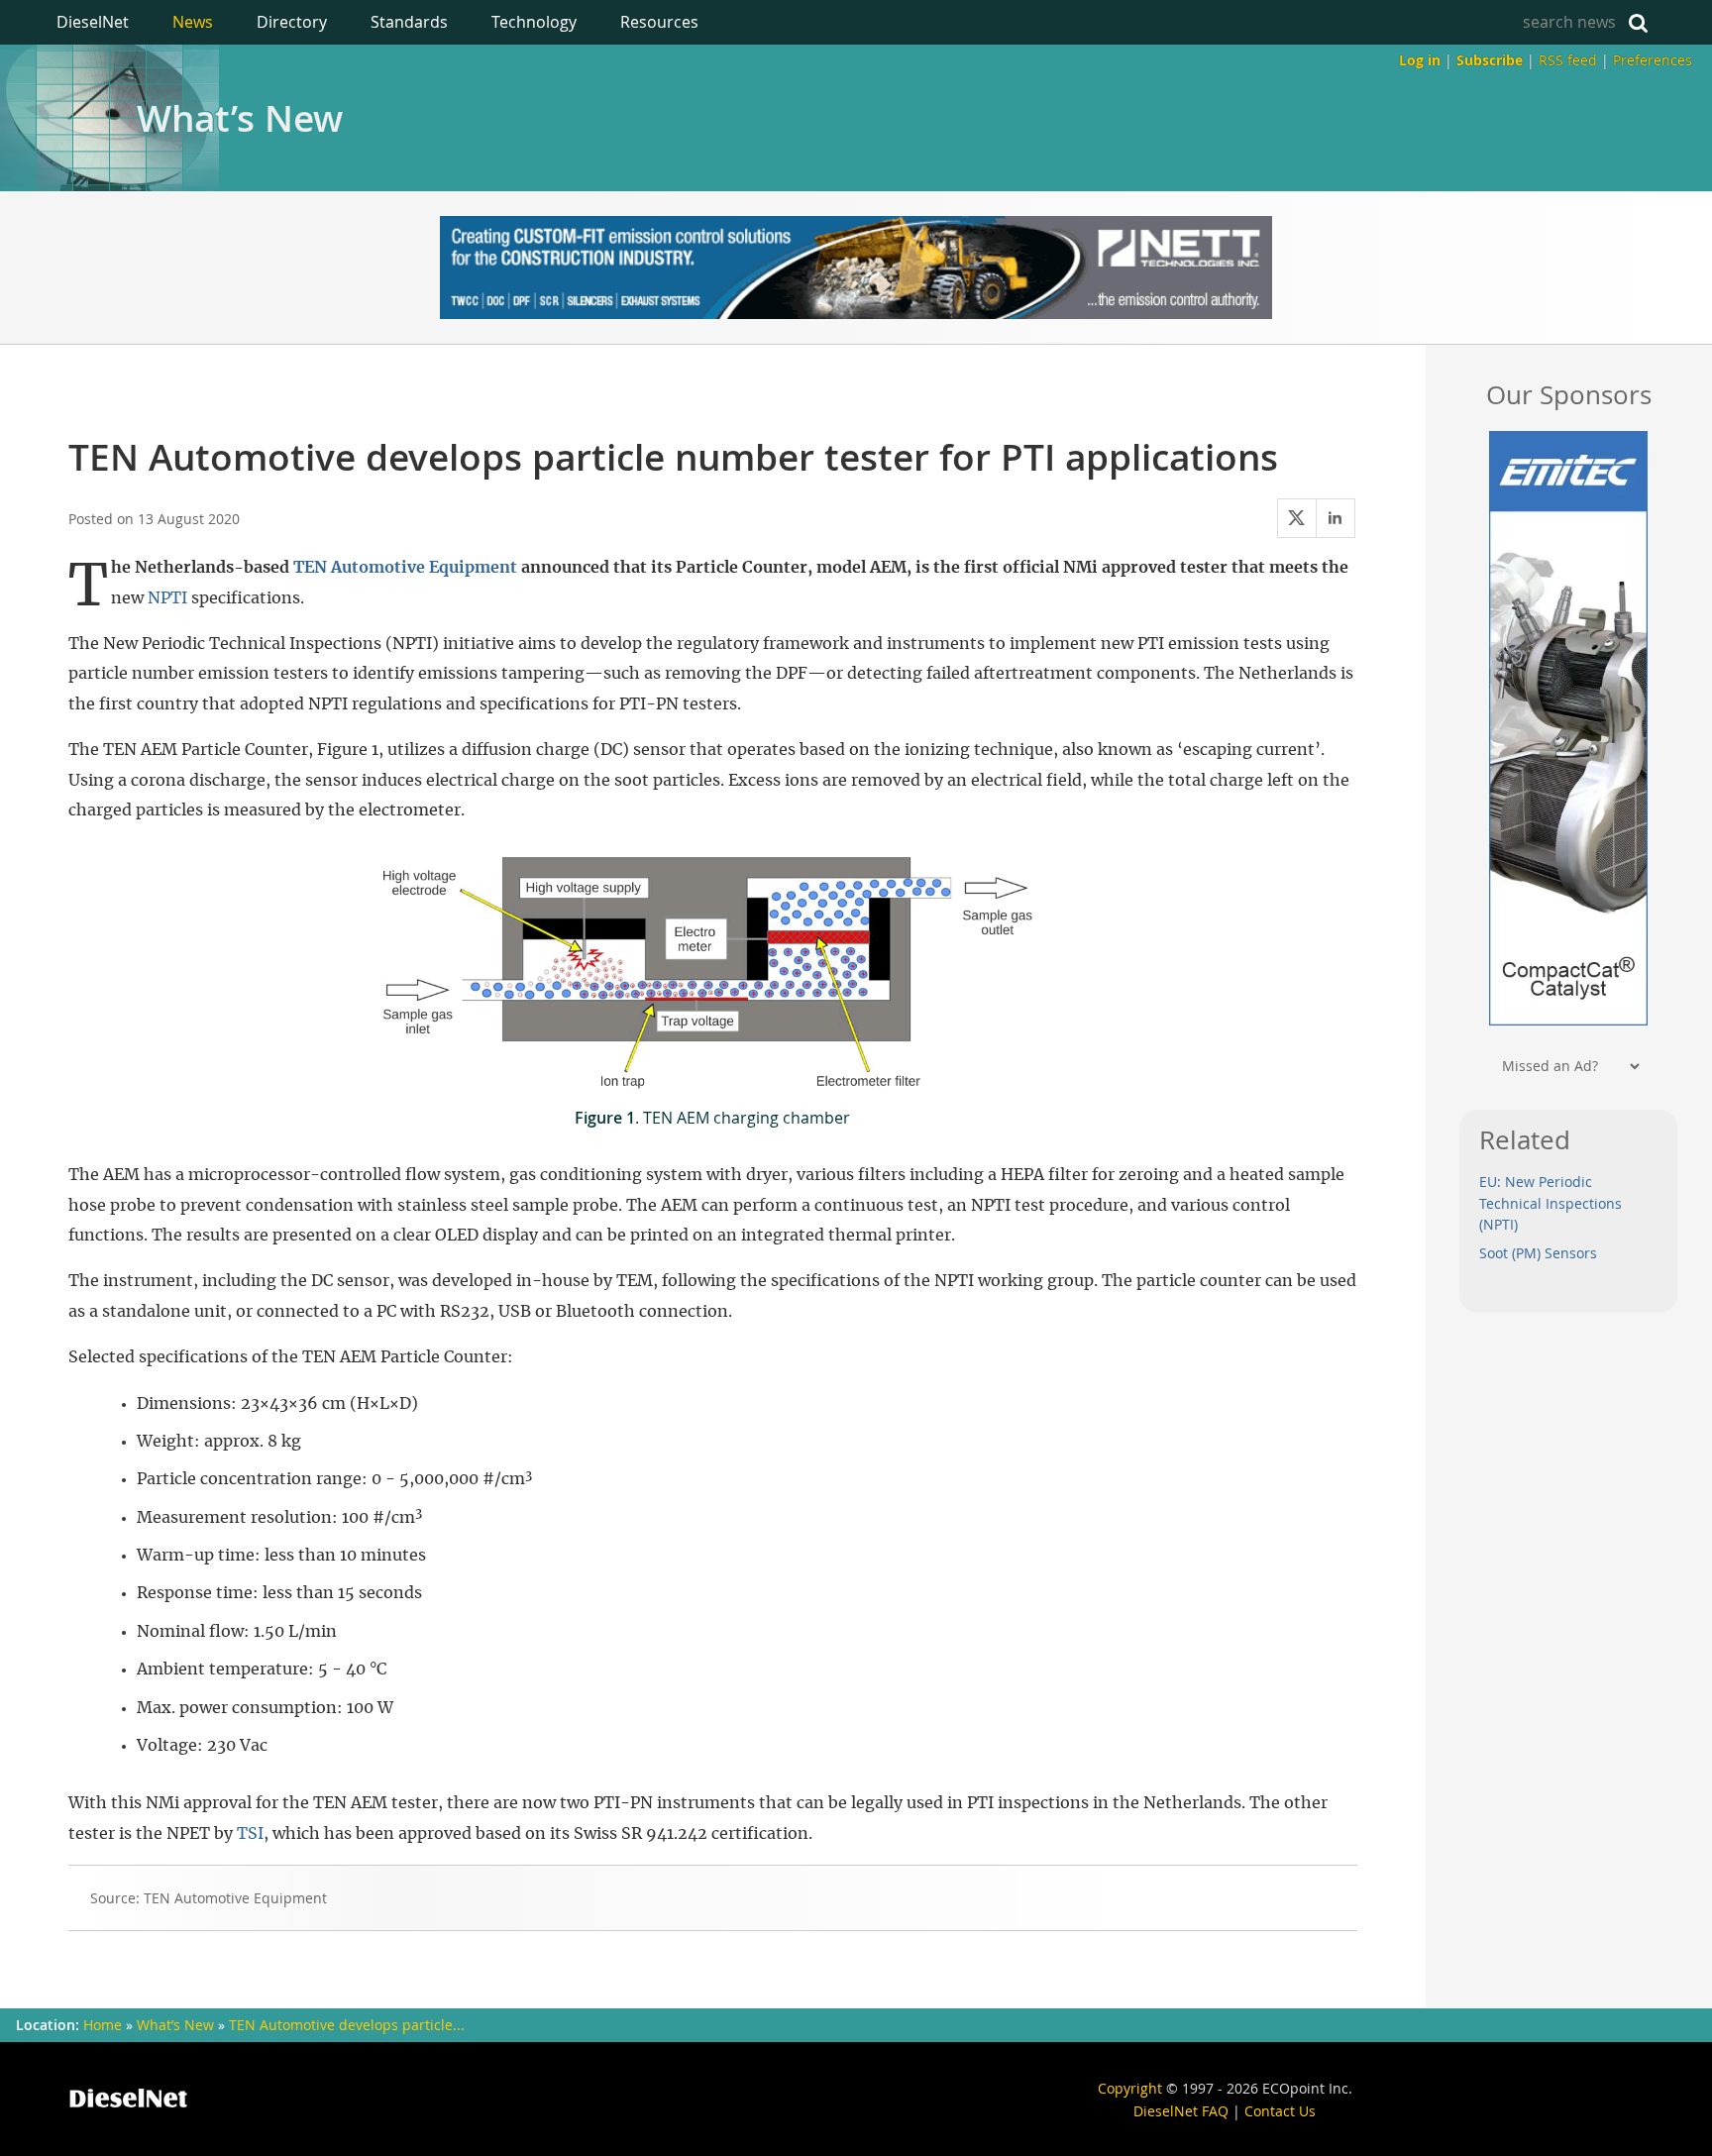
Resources (659, 22)
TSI (250, 1834)
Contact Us (1280, 2111)
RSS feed (1568, 60)
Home (103, 2025)
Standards (409, 22)
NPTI (167, 598)
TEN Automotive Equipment (405, 568)
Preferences (1653, 60)
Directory (292, 22)
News (193, 22)
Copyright (1130, 2088)
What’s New (240, 118)
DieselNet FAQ (1181, 2111)
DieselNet (93, 22)
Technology (534, 22)
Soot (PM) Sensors (1538, 1253)
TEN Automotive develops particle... (347, 2025)
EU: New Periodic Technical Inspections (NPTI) (1551, 1204)
